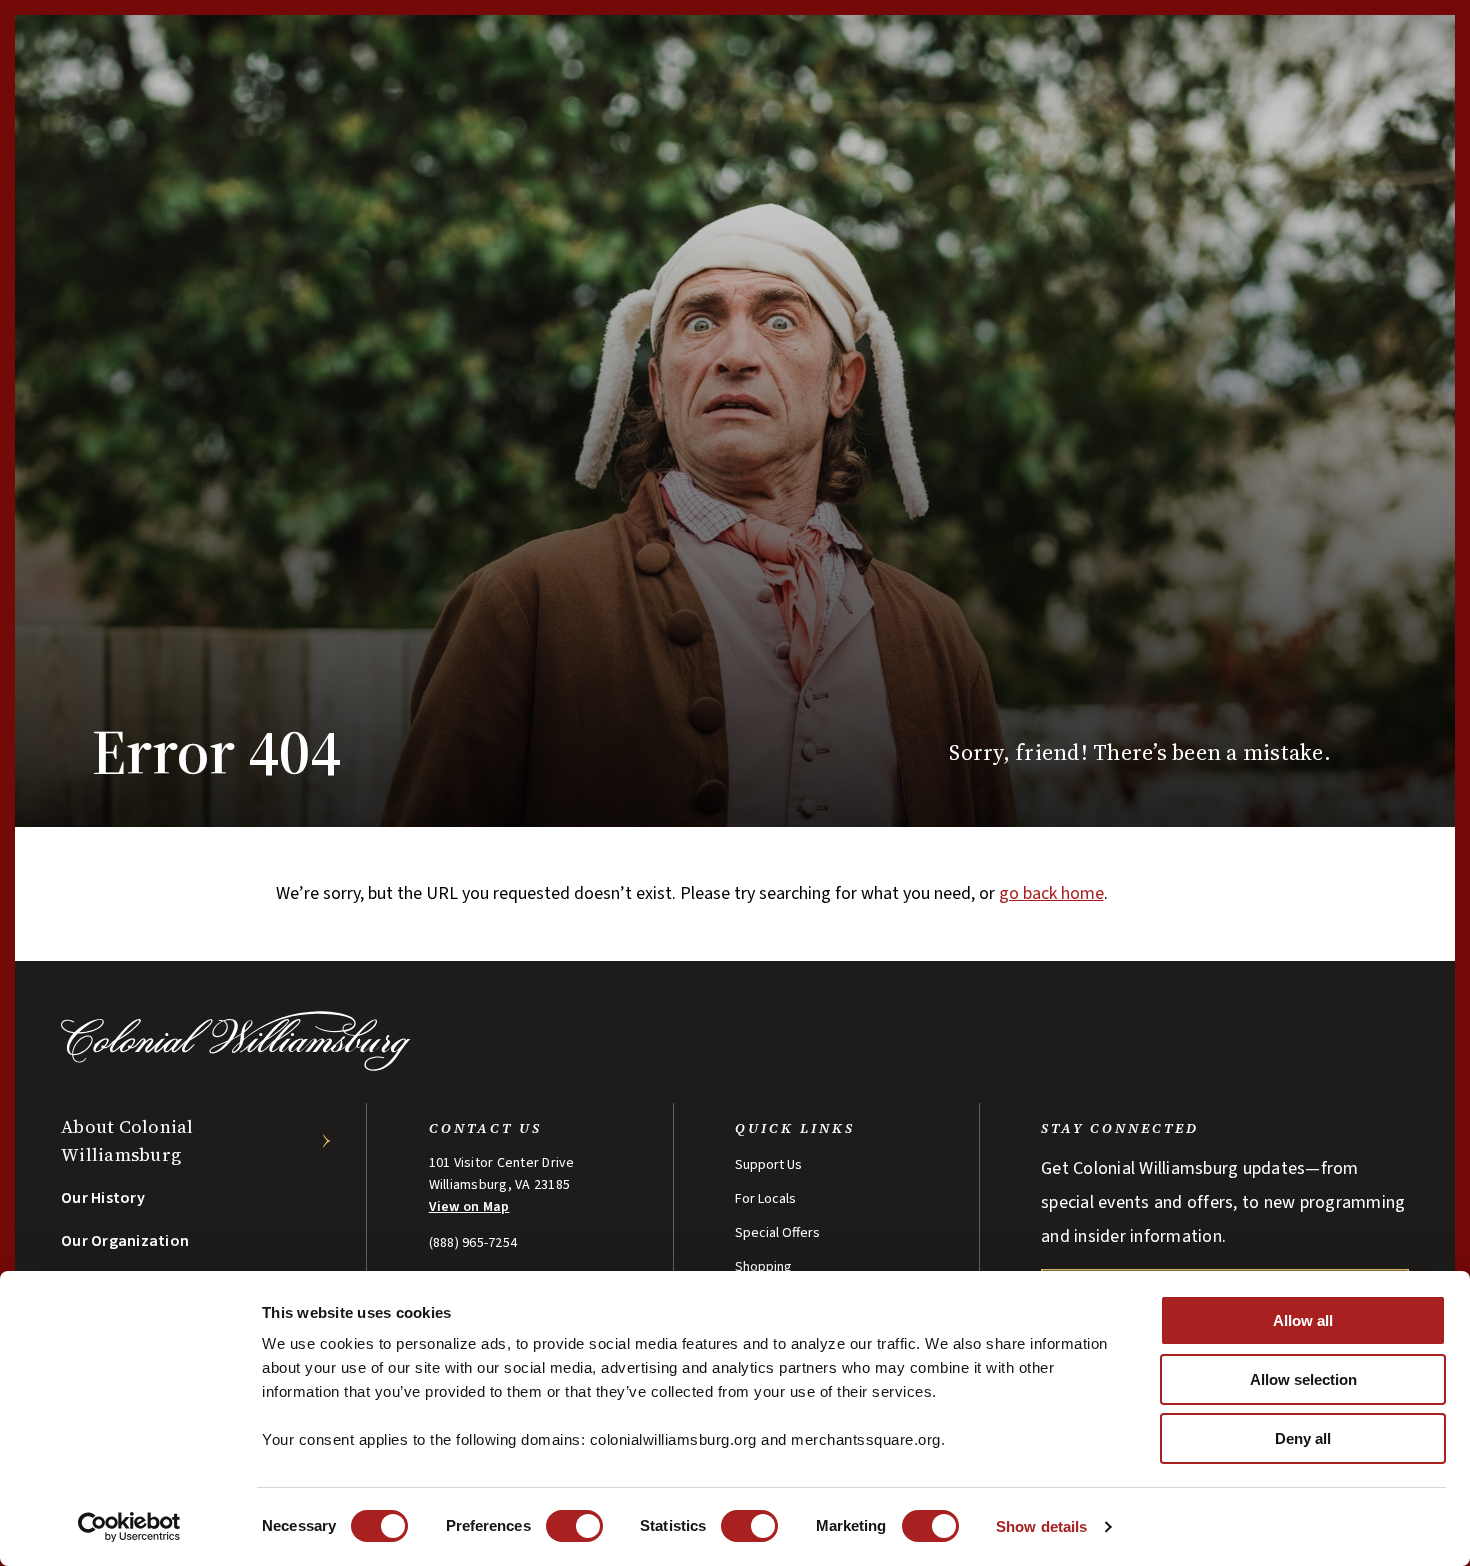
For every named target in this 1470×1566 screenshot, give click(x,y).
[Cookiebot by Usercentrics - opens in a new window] (129, 1527)
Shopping (763, 1267)
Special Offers (777, 1233)
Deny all (1303, 1438)
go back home (1051, 893)
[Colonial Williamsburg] (236, 1065)
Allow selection (1303, 1379)
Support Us (768, 1165)
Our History (103, 1198)
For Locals (765, 1199)
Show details (1041, 1526)
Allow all (1303, 1320)
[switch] (574, 1526)
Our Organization (125, 1241)
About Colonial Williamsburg (127, 1140)
